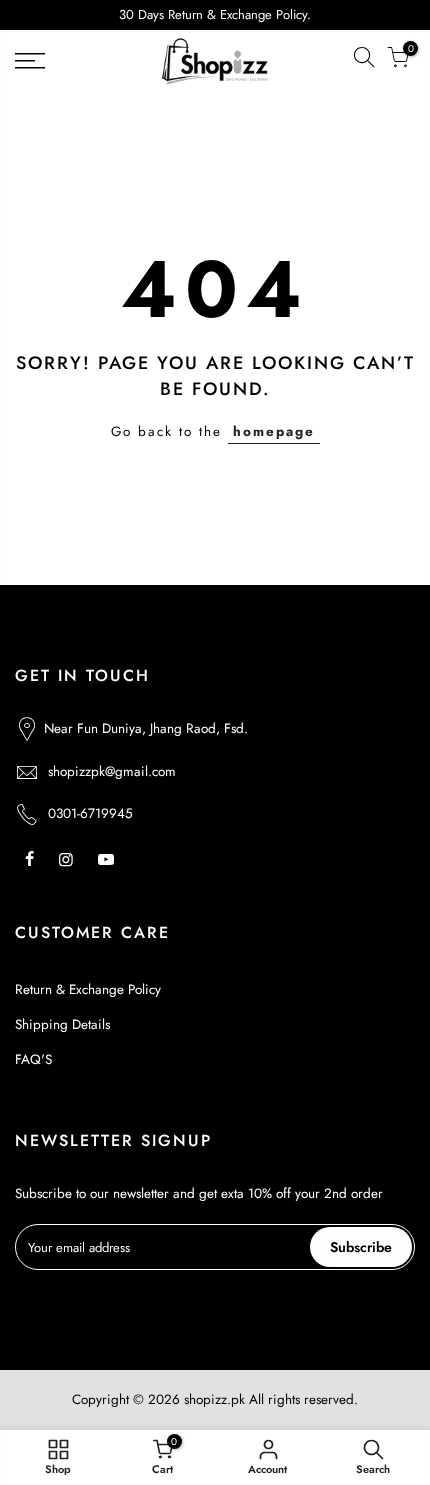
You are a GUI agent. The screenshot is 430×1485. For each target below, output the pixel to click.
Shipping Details (62, 1024)
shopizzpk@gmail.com (112, 771)
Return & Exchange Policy (88, 989)
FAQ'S (33, 1059)
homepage (274, 431)
